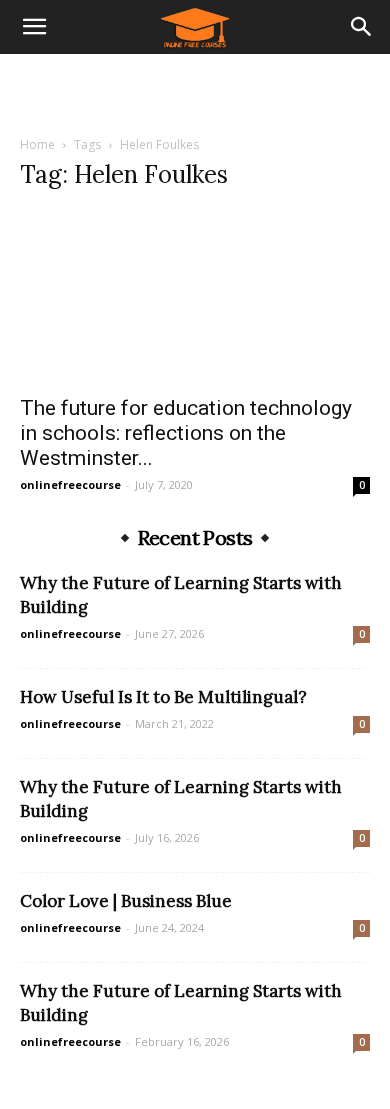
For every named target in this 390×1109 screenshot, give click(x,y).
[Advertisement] (195, 89)
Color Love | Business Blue (126, 901)
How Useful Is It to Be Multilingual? (163, 697)
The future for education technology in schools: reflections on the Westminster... (186, 433)
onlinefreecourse (70, 484)
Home (37, 144)
